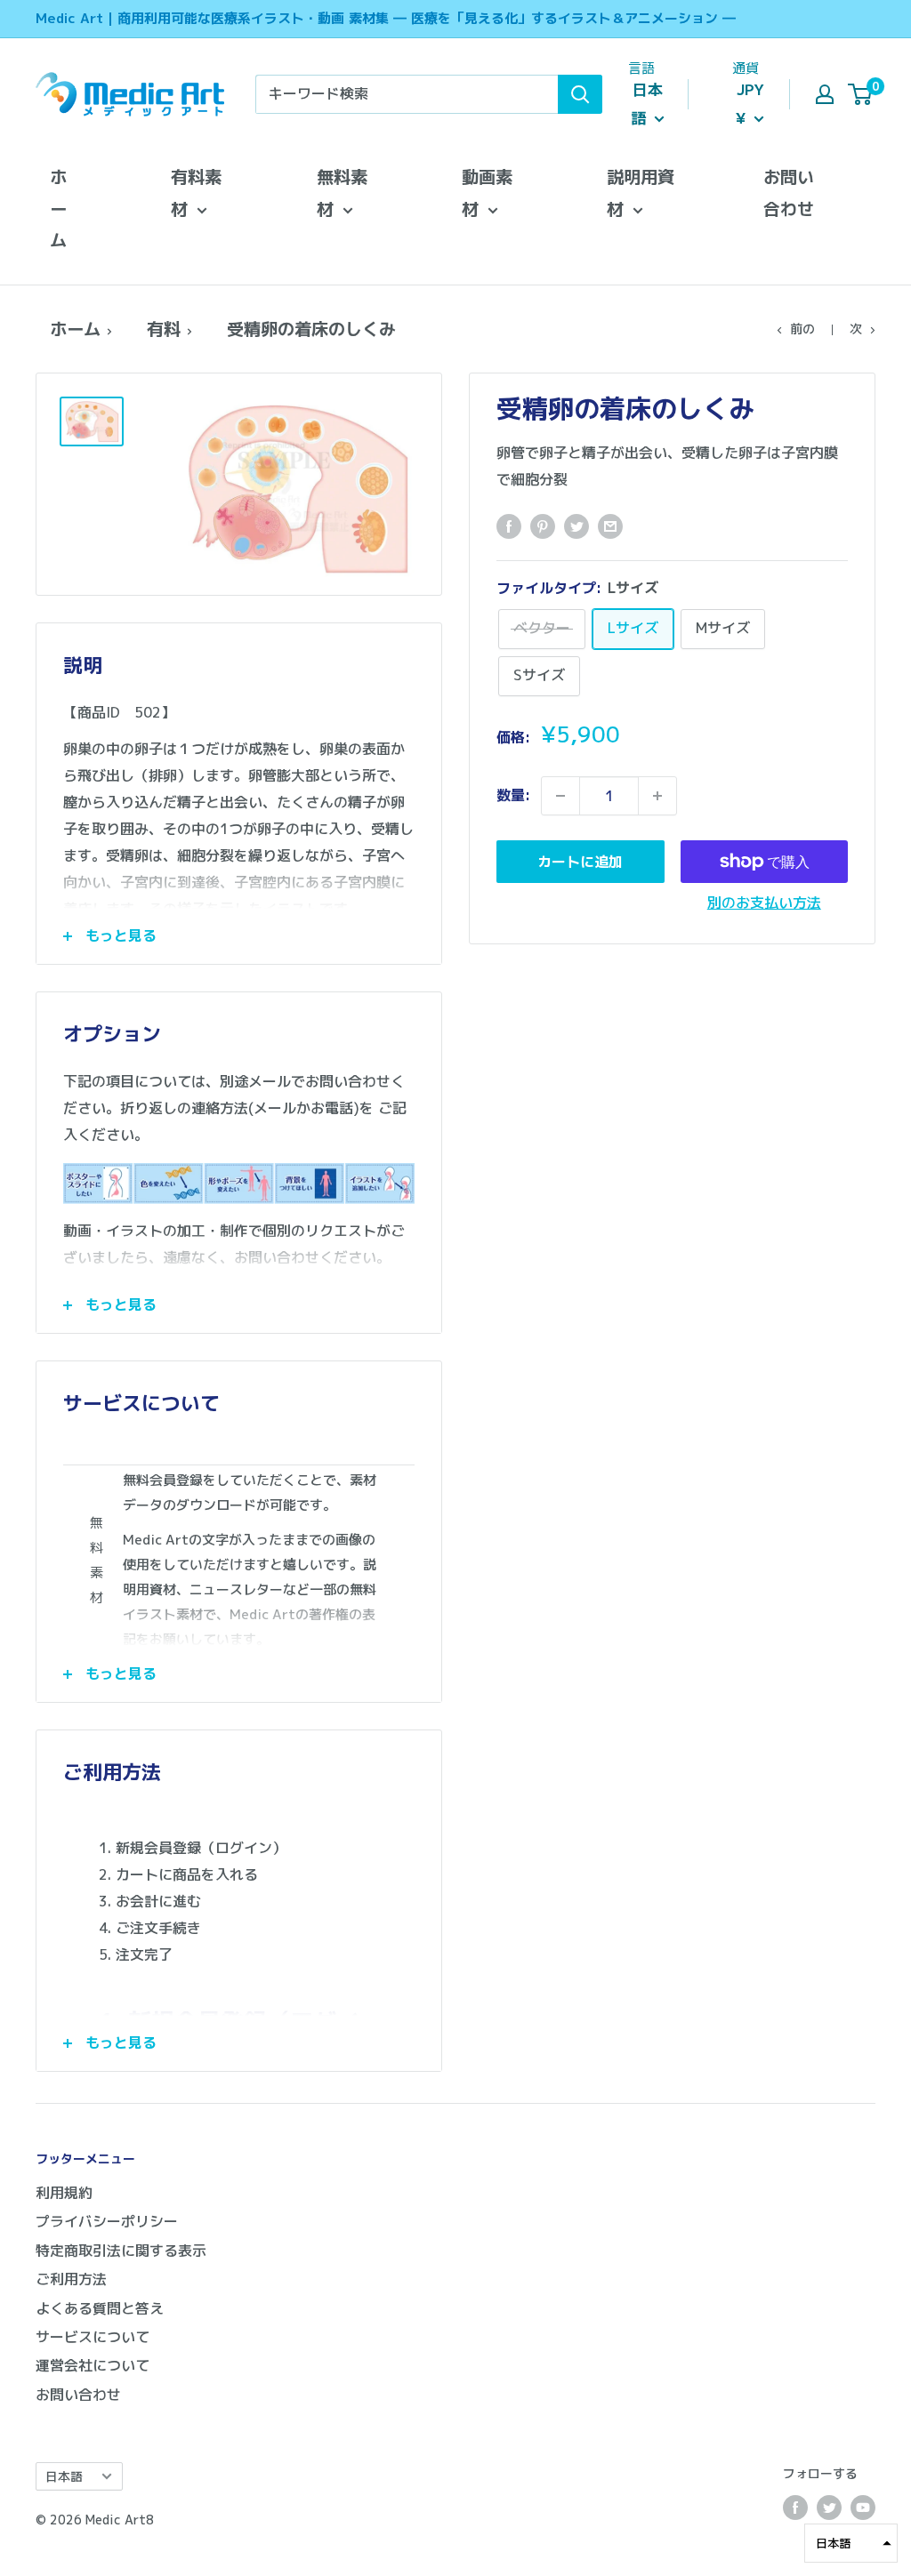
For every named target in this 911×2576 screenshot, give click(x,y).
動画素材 (487, 193)
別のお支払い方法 (764, 903)
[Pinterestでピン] (543, 526)
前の (802, 329)
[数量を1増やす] (657, 796)
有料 (164, 329)
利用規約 (64, 2193)
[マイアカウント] (825, 94)
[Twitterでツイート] (576, 526)
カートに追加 (580, 862)
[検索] (580, 94)
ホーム (58, 209)
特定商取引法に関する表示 (121, 2251)
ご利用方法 (71, 2279)
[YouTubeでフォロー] (863, 2508)
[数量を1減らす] (560, 796)
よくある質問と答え (100, 2308)
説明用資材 (641, 193)
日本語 (64, 2476)
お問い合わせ (789, 193)
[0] (861, 94)
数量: (513, 795)
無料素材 (342, 193)
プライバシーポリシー (107, 2221)
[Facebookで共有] (509, 526)
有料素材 (196, 193)
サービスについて (93, 2337)
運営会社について (93, 2365)
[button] (851, 2543)
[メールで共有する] (610, 526)
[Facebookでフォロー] (795, 2508)
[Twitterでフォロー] (829, 2508)
